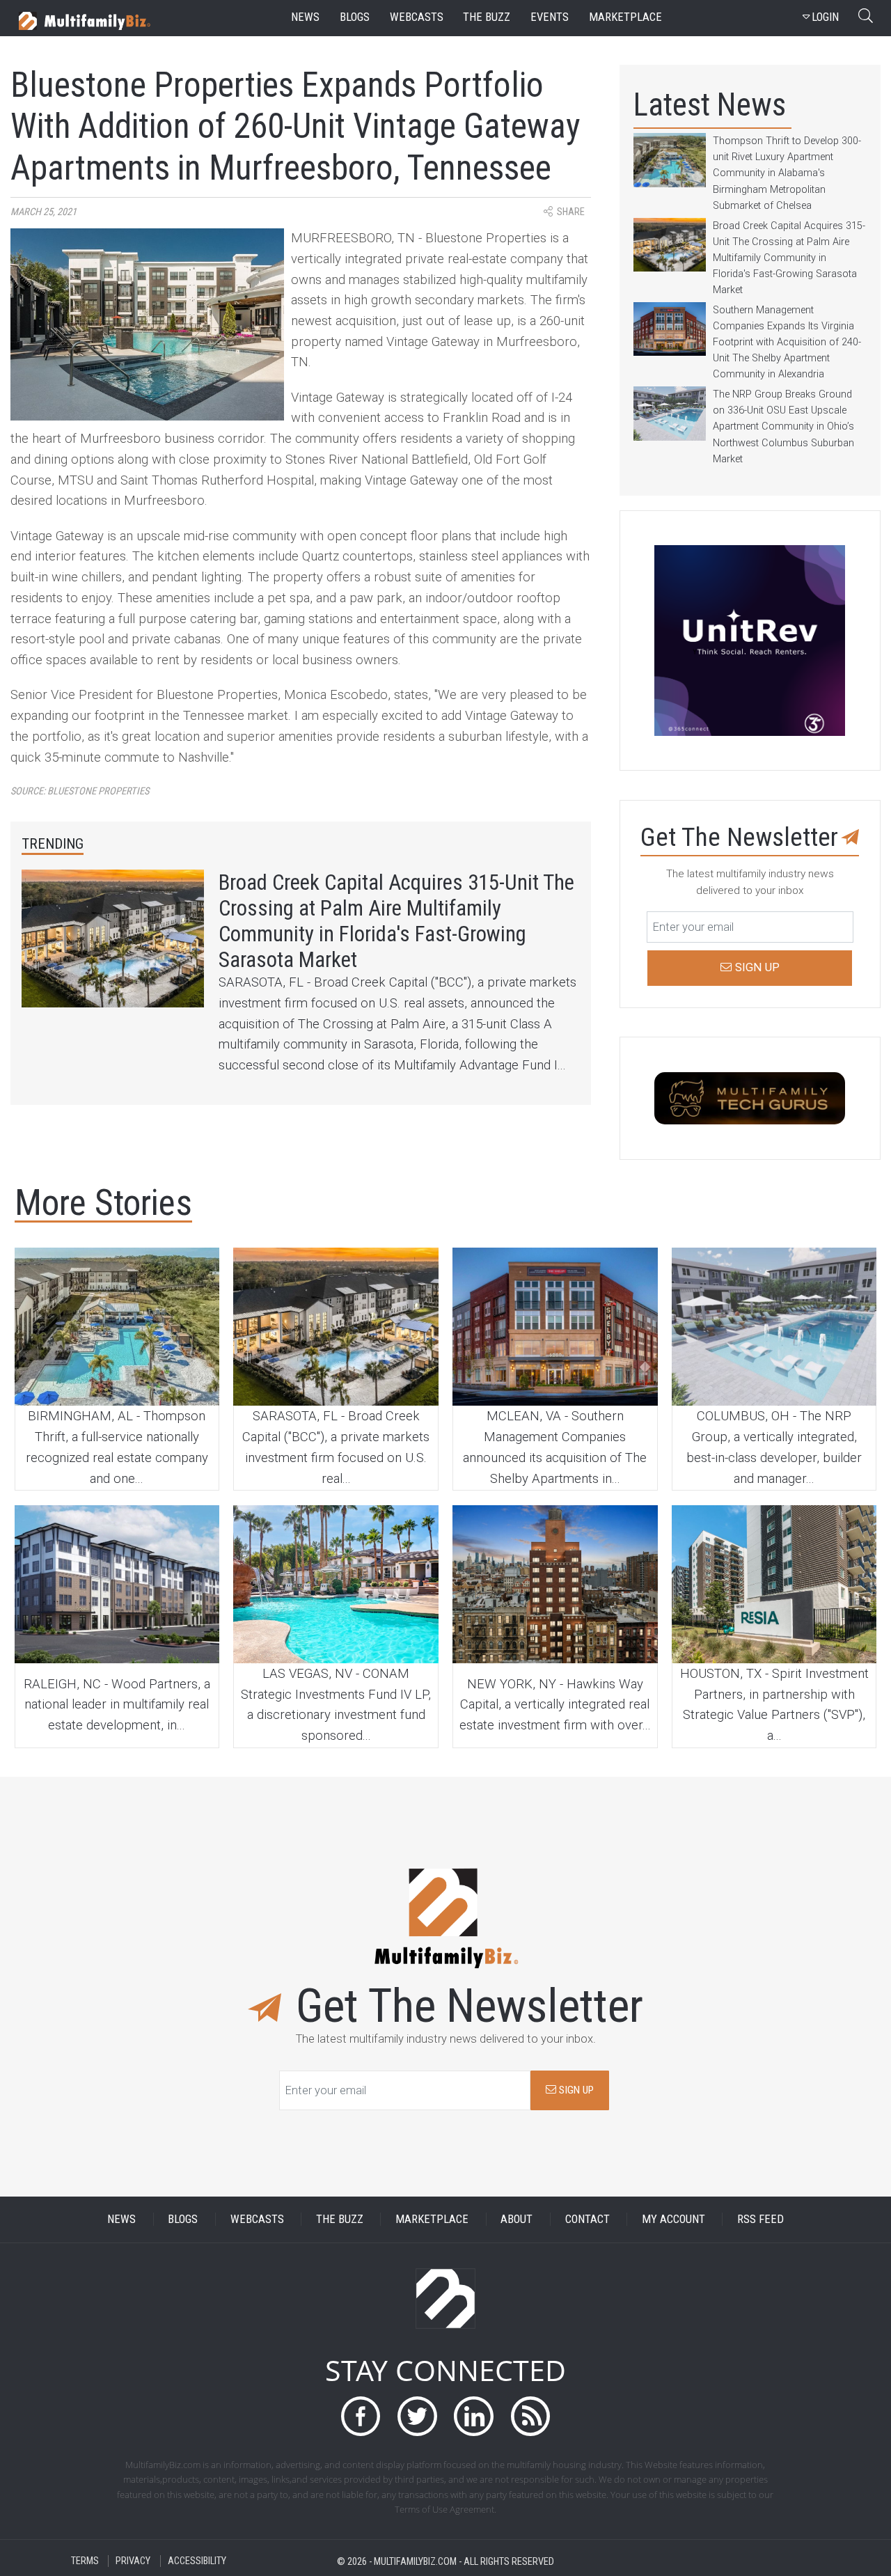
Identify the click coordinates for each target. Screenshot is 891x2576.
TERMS (85, 2561)
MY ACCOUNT (673, 2219)
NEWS (121, 2219)
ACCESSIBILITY (197, 2561)
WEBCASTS (257, 2219)
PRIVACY (133, 2561)
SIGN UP (575, 2090)
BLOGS (183, 2219)
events (550, 17)
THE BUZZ (340, 2219)
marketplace (625, 17)
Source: (80, 791)
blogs (355, 17)
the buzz (487, 17)
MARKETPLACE (432, 2219)
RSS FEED (760, 2219)
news (305, 17)
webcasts (417, 17)
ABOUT (517, 2219)
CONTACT (588, 2219)
